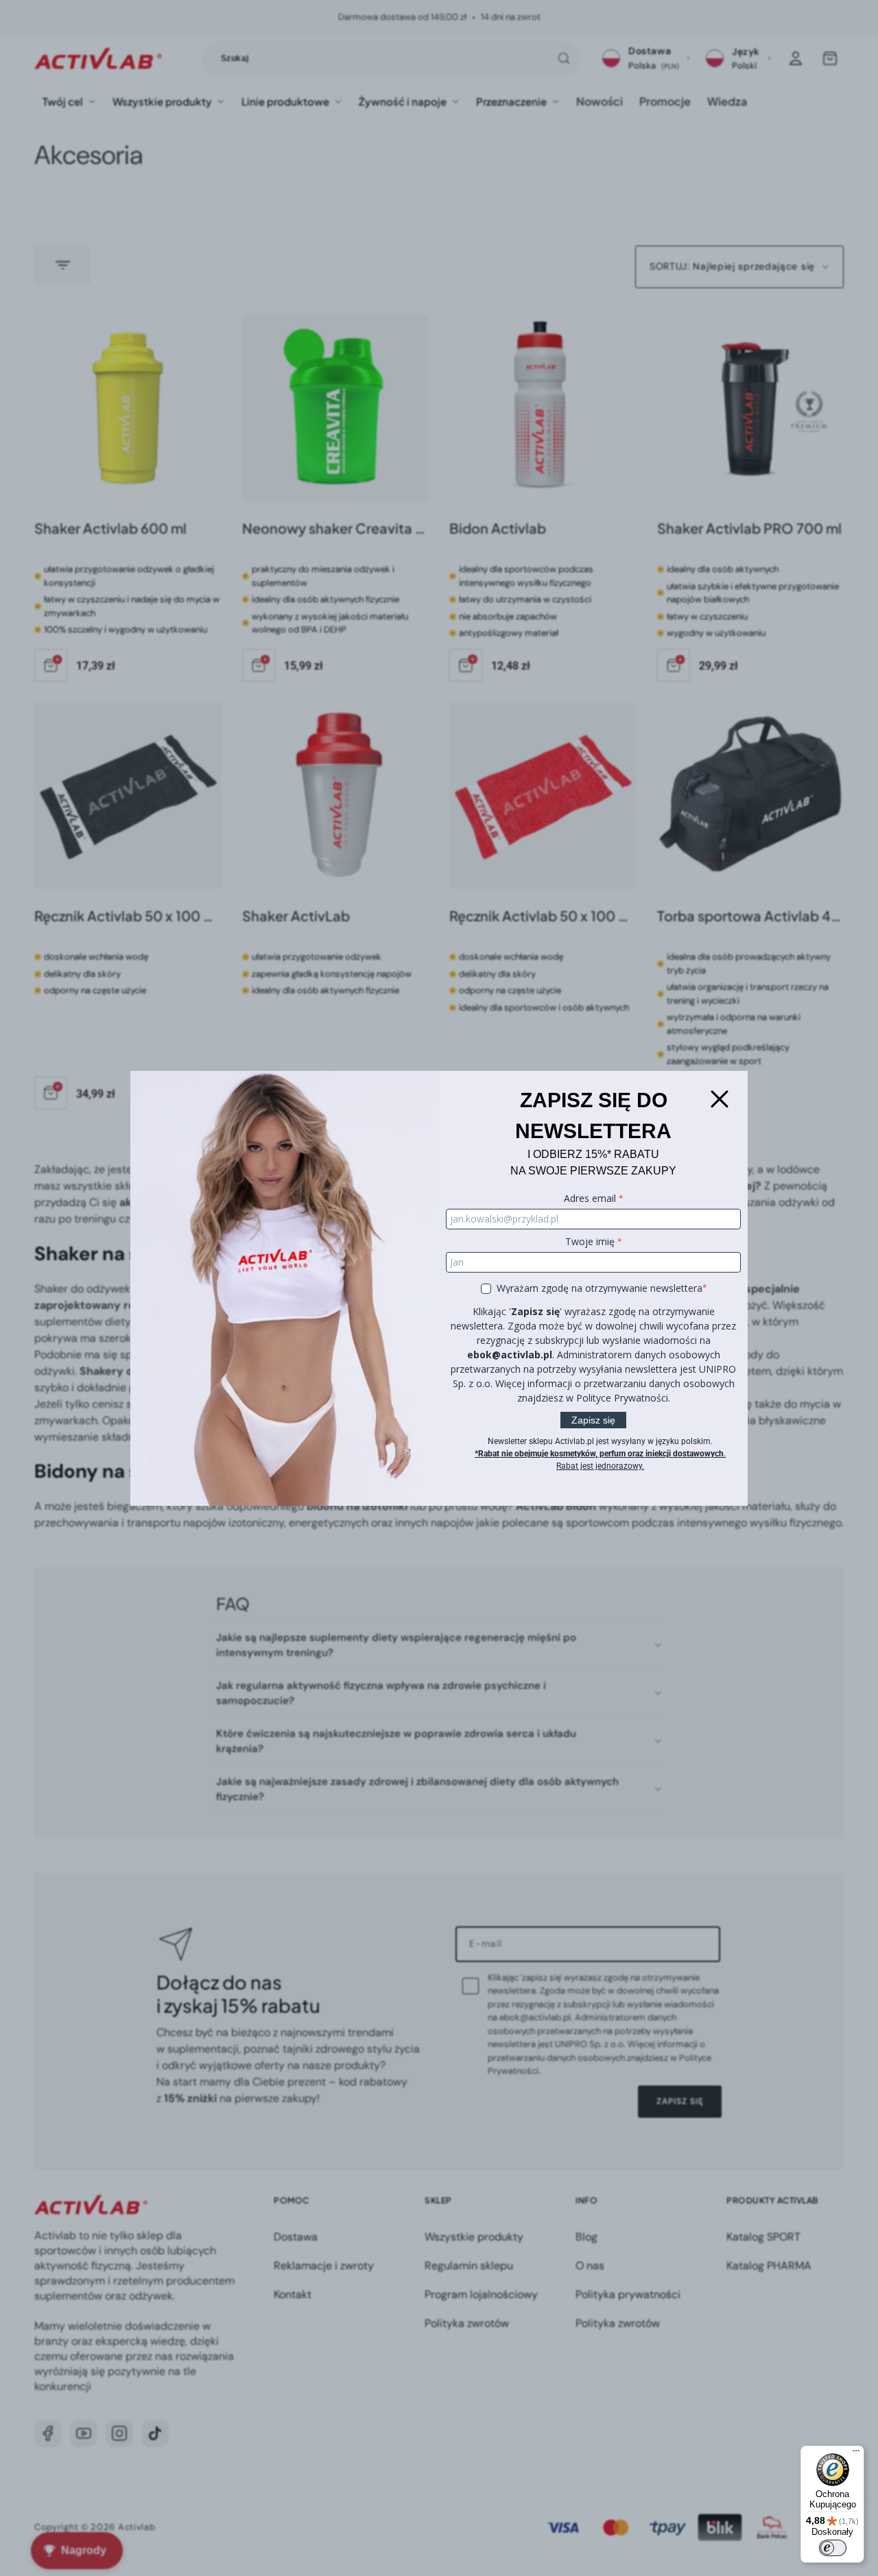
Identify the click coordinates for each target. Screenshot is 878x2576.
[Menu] (856, 2454)
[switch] (833, 2548)
